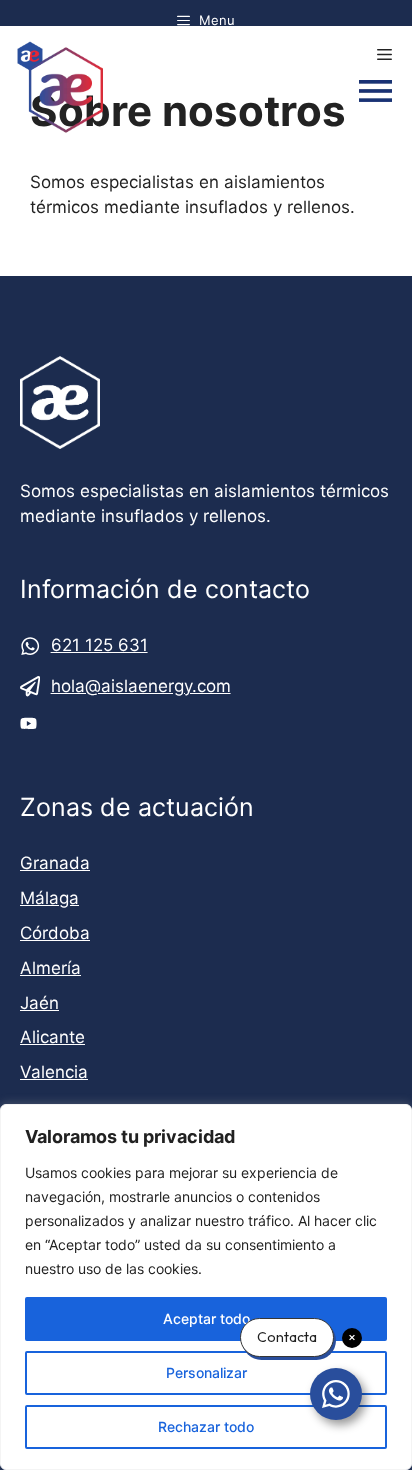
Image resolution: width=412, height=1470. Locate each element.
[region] (206, 1287)
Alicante (52, 1037)
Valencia (54, 1072)
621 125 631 (99, 645)
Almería (50, 968)
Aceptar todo (206, 1318)
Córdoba (55, 933)
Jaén (39, 1003)
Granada (55, 863)
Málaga (49, 898)
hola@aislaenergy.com (141, 686)
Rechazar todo (206, 1426)
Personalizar (206, 1372)
